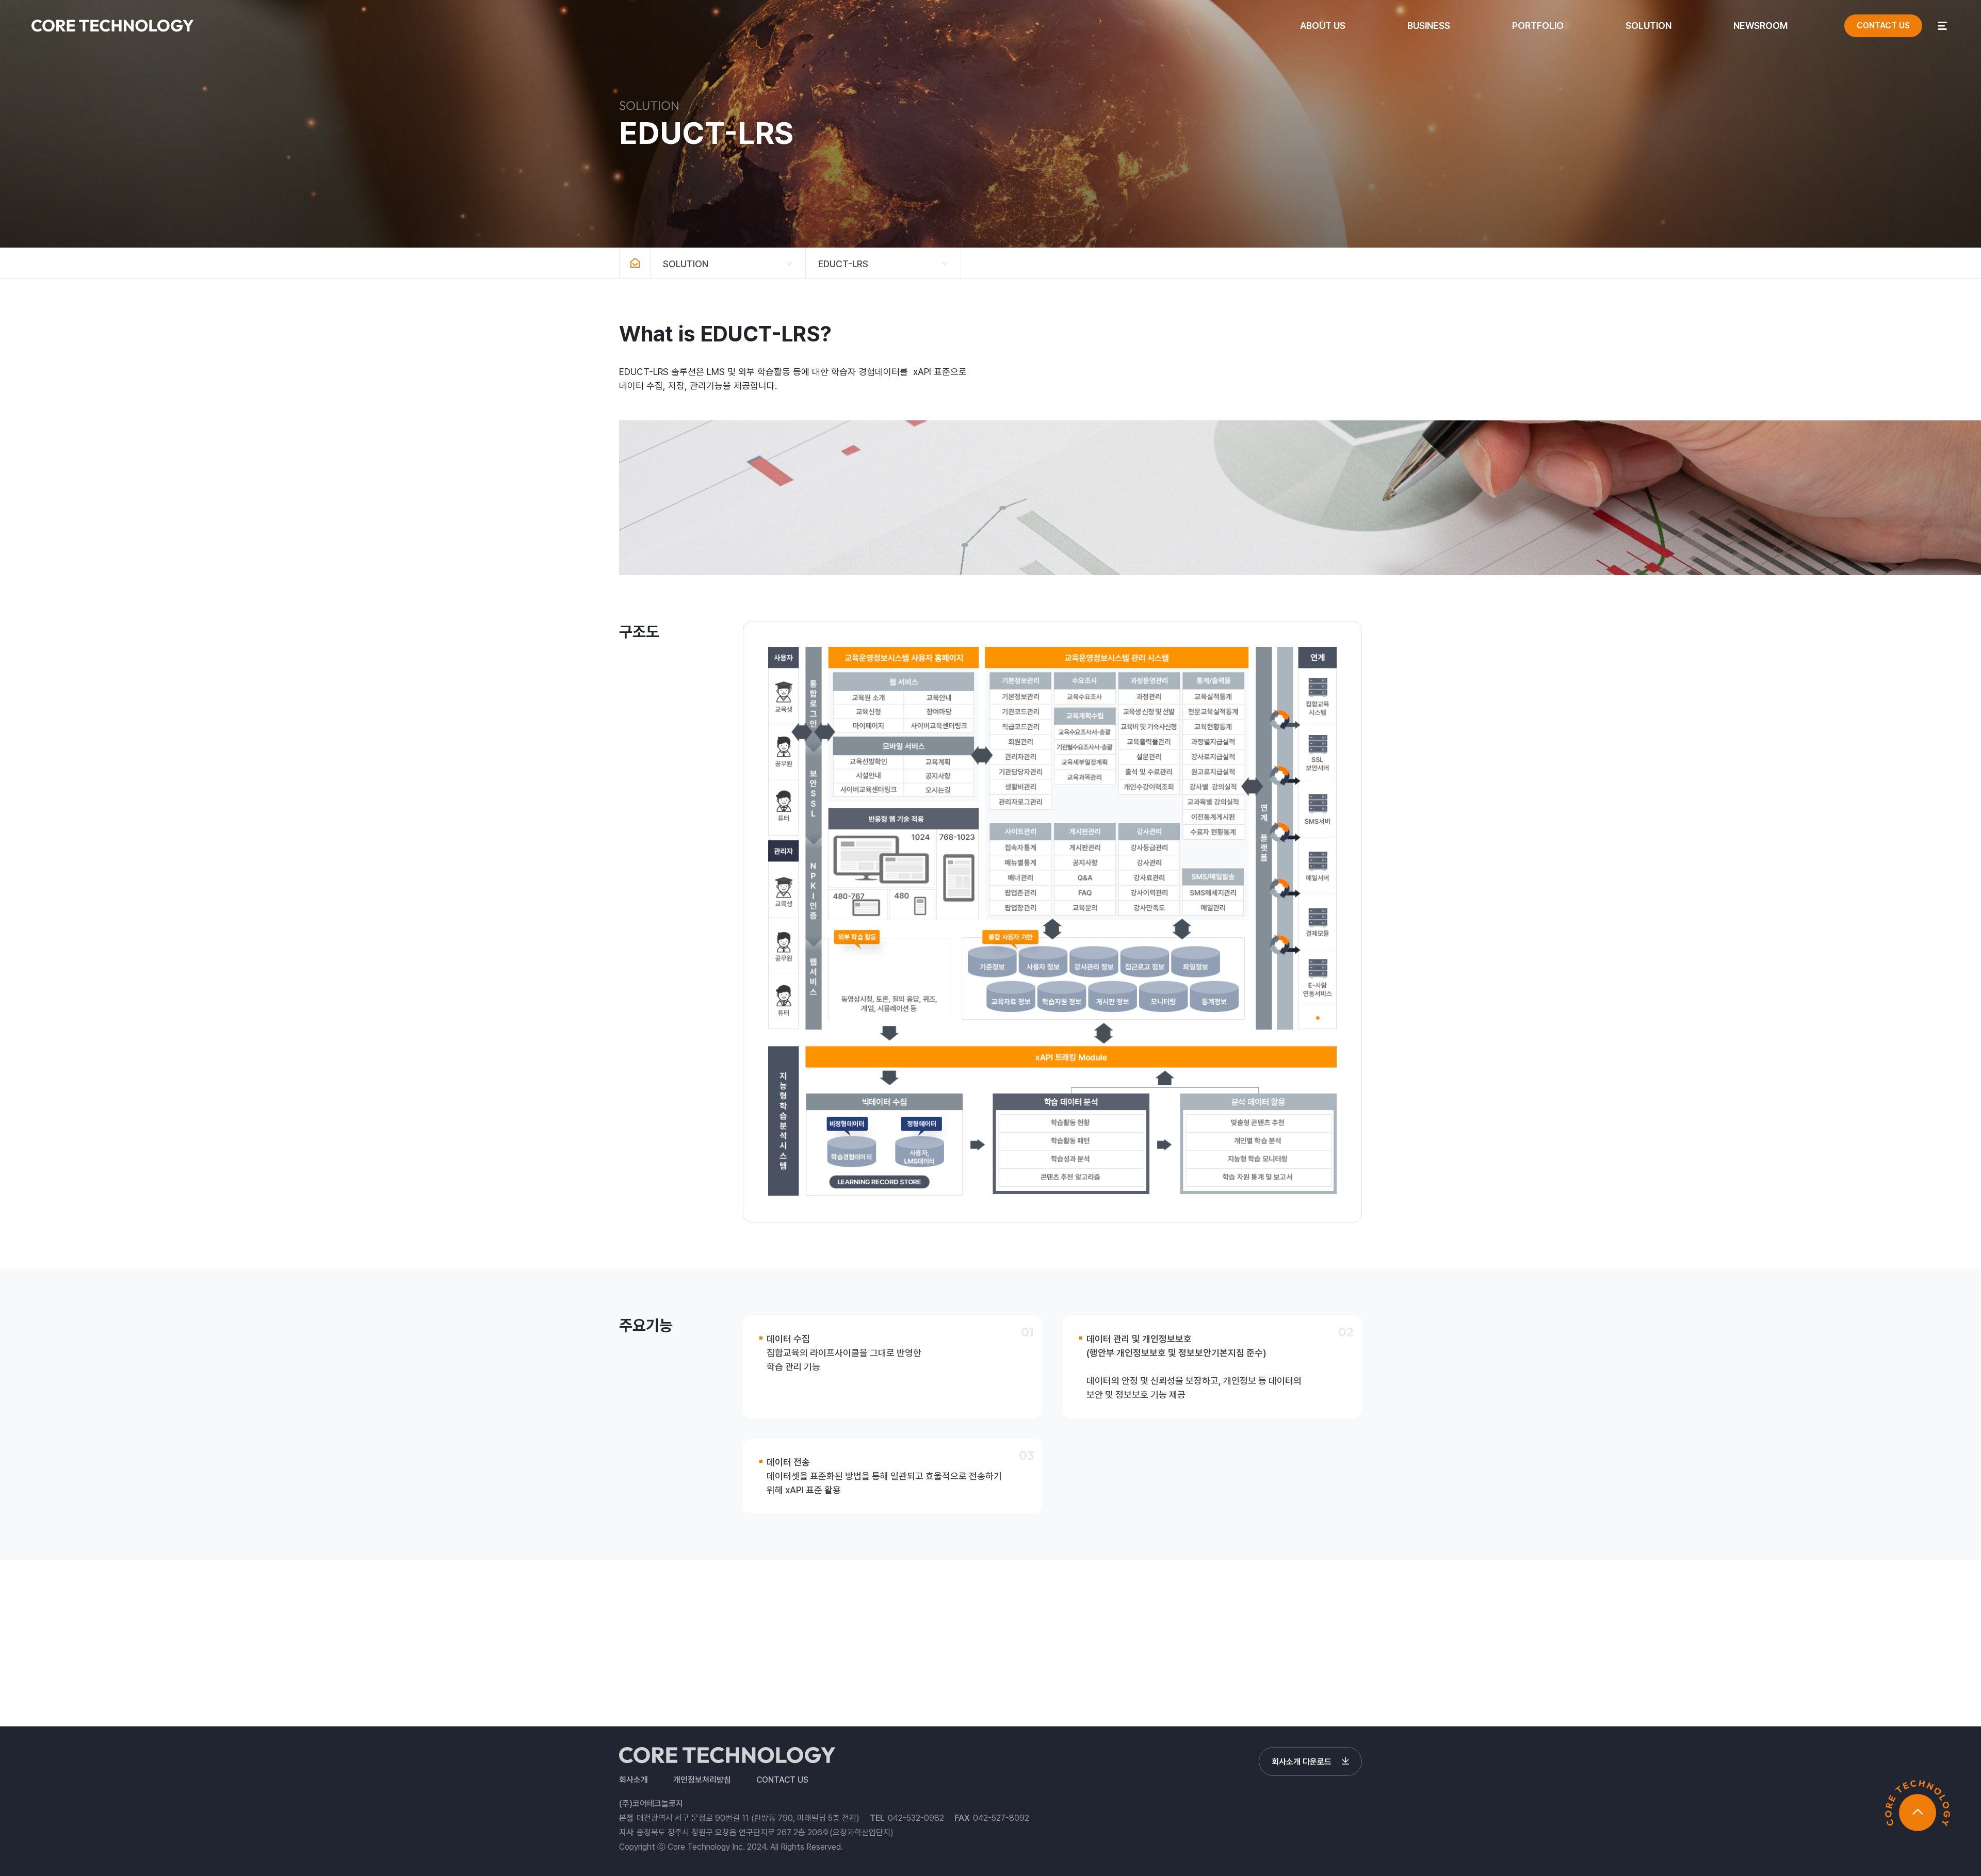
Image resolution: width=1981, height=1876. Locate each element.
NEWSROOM (1760, 26)
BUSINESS (1429, 26)
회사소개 (634, 1780)
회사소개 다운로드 (1302, 1762)
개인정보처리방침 (702, 1780)
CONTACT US (1883, 26)
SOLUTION (1649, 26)
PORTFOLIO (1538, 26)
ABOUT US (1323, 26)
